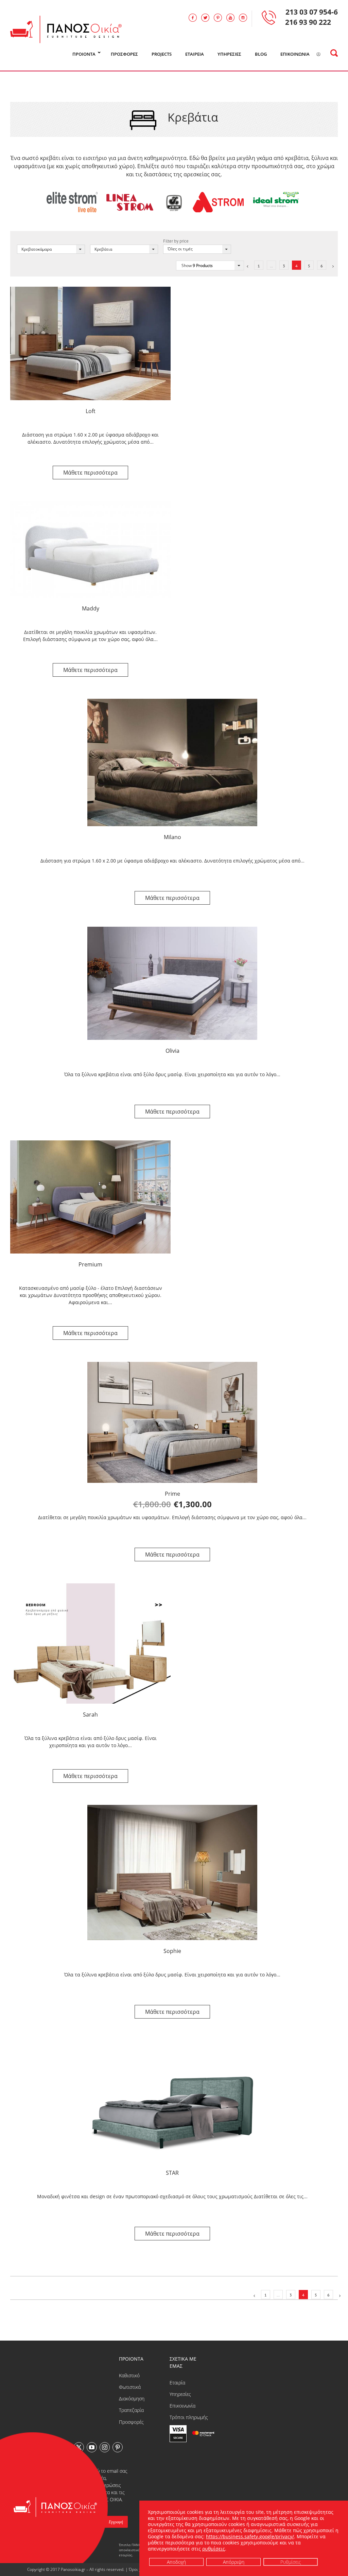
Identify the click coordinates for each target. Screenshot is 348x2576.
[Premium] (90, 1197)
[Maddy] (90, 549)
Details (90, 473)
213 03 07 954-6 (312, 12)
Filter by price (176, 241)
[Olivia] (172, 983)
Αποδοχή (176, 2562)
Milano (172, 837)
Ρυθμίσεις (290, 2562)
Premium (90, 1264)
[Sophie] (172, 1872)
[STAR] (172, 2101)
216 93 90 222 (308, 22)
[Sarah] (90, 1644)
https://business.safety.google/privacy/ (250, 2536)
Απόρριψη (233, 2562)
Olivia (172, 1051)
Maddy (91, 608)
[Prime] (172, 1422)
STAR (172, 2173)
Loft (91, 411)
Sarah (90, 1715)
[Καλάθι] (327, 54)
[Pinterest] (118, 2447)
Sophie (172, 1951)
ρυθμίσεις (214, 2549)
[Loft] (90, 343)
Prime (172, 1494)
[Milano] (172, 762)
